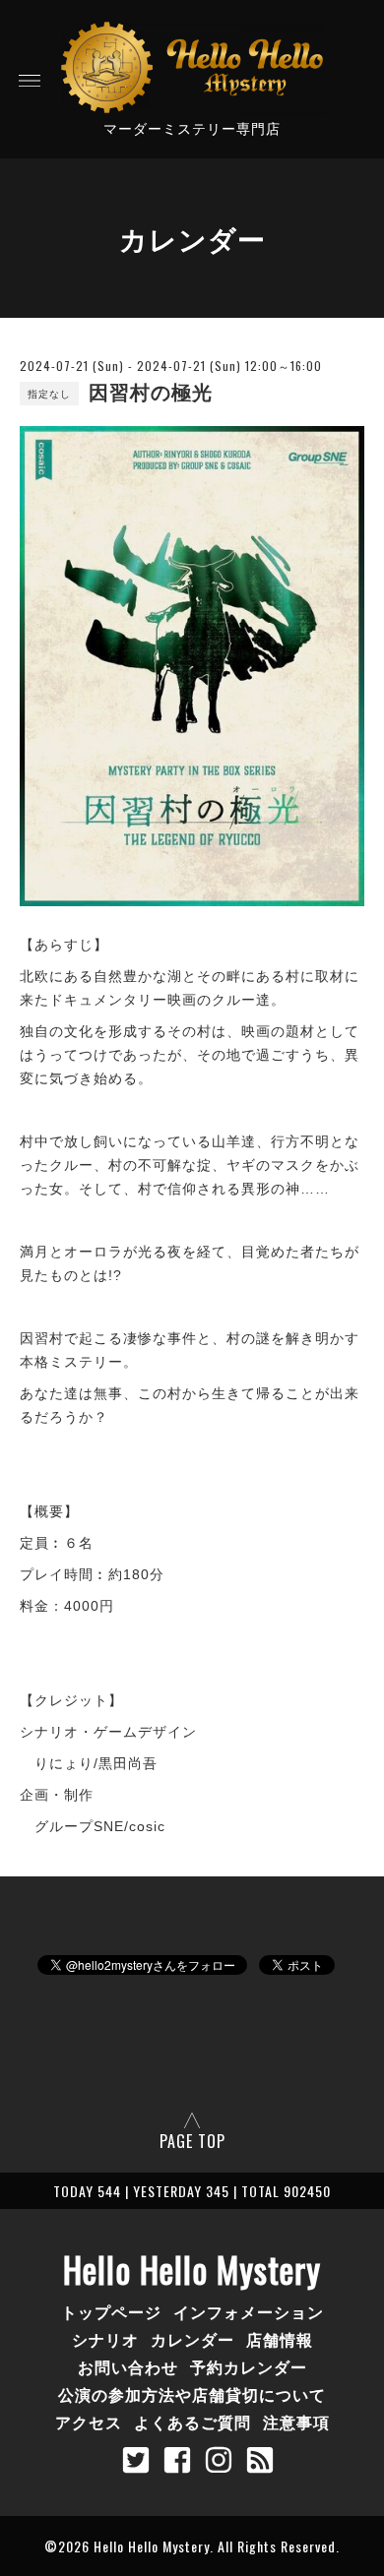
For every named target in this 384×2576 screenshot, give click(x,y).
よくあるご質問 (192, 2422)
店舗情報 (280, 2339)
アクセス (89, 2422)
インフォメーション (249, 2311)
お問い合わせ (128, 2366)
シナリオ (105, 2339)
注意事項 (296, 2422)
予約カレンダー (249, 2366)
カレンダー (192, 2339)
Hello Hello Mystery (192, 2269)
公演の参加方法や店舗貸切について (192, 2394)
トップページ (111, 2311)
